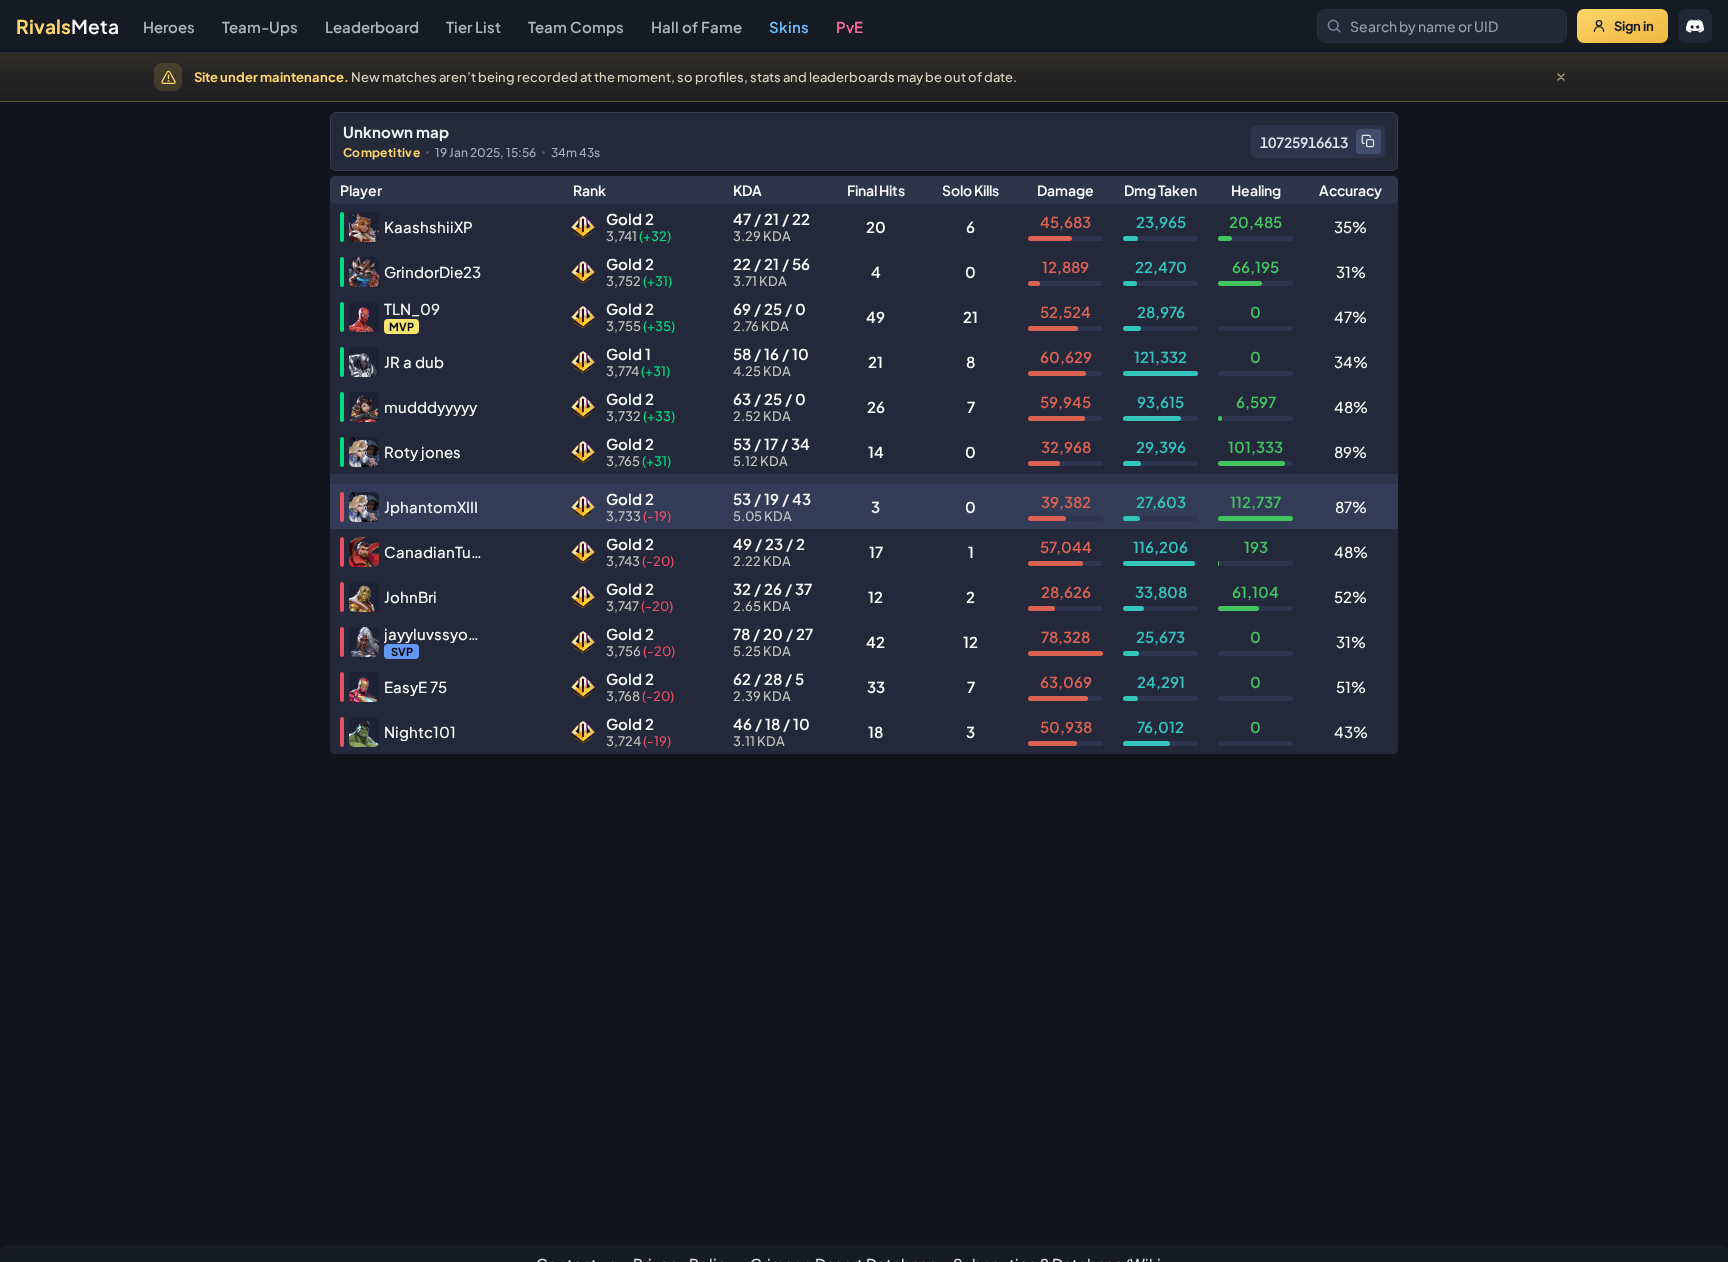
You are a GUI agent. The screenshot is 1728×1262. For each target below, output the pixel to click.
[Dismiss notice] (1561, 77)
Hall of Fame (696, 26)
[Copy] (1368, 141)
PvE (849, 26)
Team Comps (576, 26)
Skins (789, 26)
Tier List (473, 26)
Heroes (169, 26)
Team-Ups (260, 26)
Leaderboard (372, 26)
